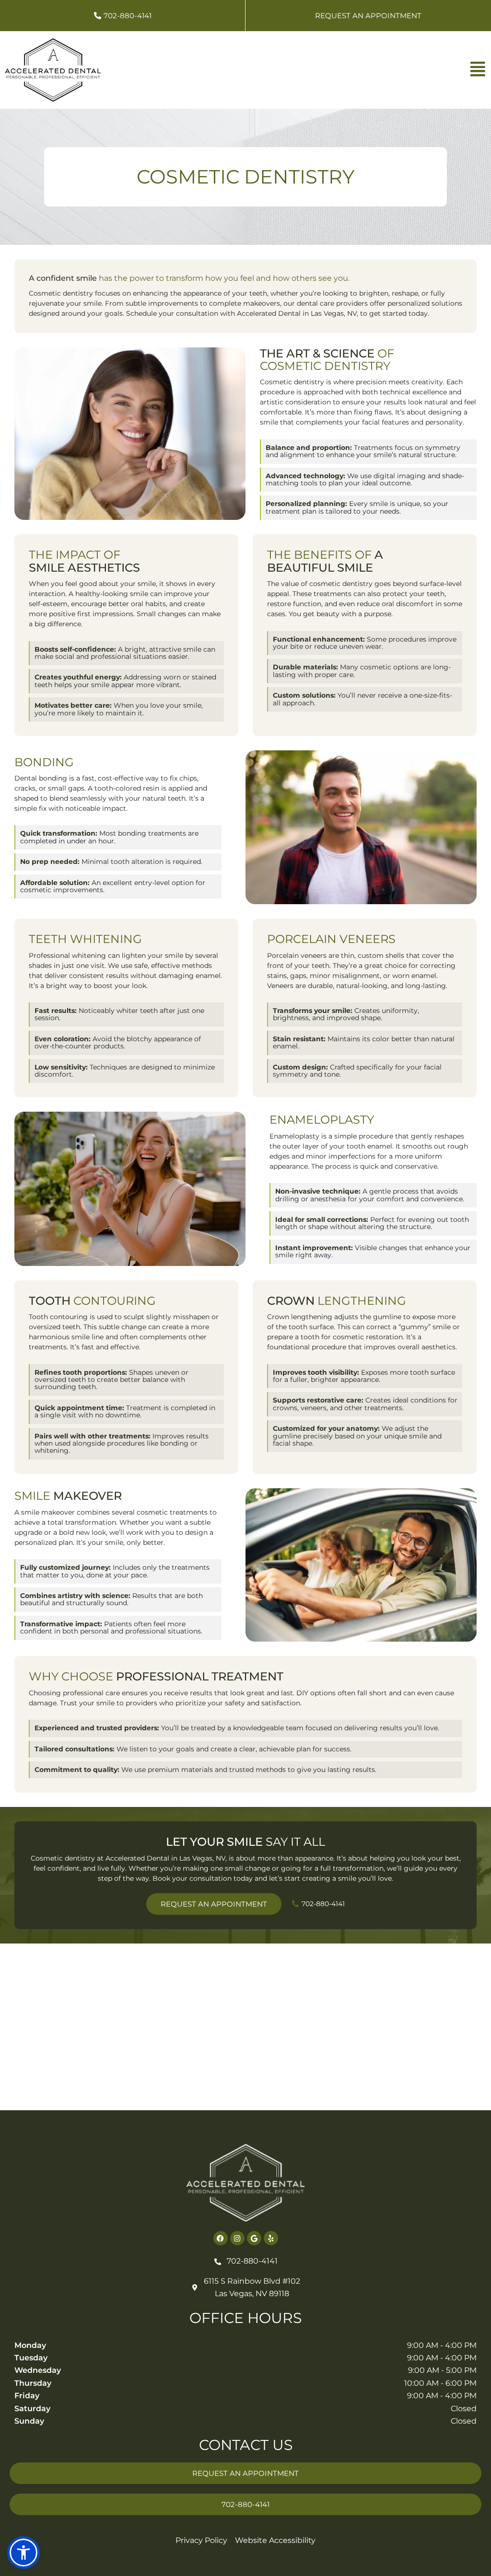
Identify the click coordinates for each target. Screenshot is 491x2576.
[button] (23, 2553)
